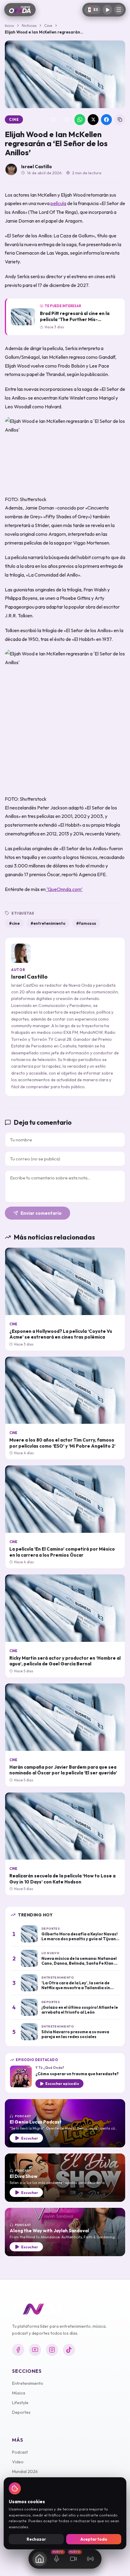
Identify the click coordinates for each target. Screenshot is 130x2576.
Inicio (10, 25)
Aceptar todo (94, 2539)
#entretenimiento (48, 923)
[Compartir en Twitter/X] (93, 120)
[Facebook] (18, 2350)
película (58, 203)
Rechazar (36, 2539)
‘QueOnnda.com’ (64, 889)
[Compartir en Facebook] (106, 120)
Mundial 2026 (25, 2471)
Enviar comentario (41, 1213)
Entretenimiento (28, 2383)
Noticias (29, 25)
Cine (48, 25)
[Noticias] (40, 2559)
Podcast (20, 2452)
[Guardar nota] (67, 120)
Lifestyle (20, 2403)
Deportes (21, 2412)
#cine (14, 923)
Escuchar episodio (62, 2084)
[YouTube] (35, 2350)
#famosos (86, 923)
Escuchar (30, 2138)
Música (19, 2393)
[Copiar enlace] (120, 120)
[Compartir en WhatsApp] (80, 120)
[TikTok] (69, 2350)
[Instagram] (52, 2350)
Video (18, 2462)
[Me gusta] (53, 120)
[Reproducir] (107, 10)
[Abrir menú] (119, 10)
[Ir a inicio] (20, 10)
